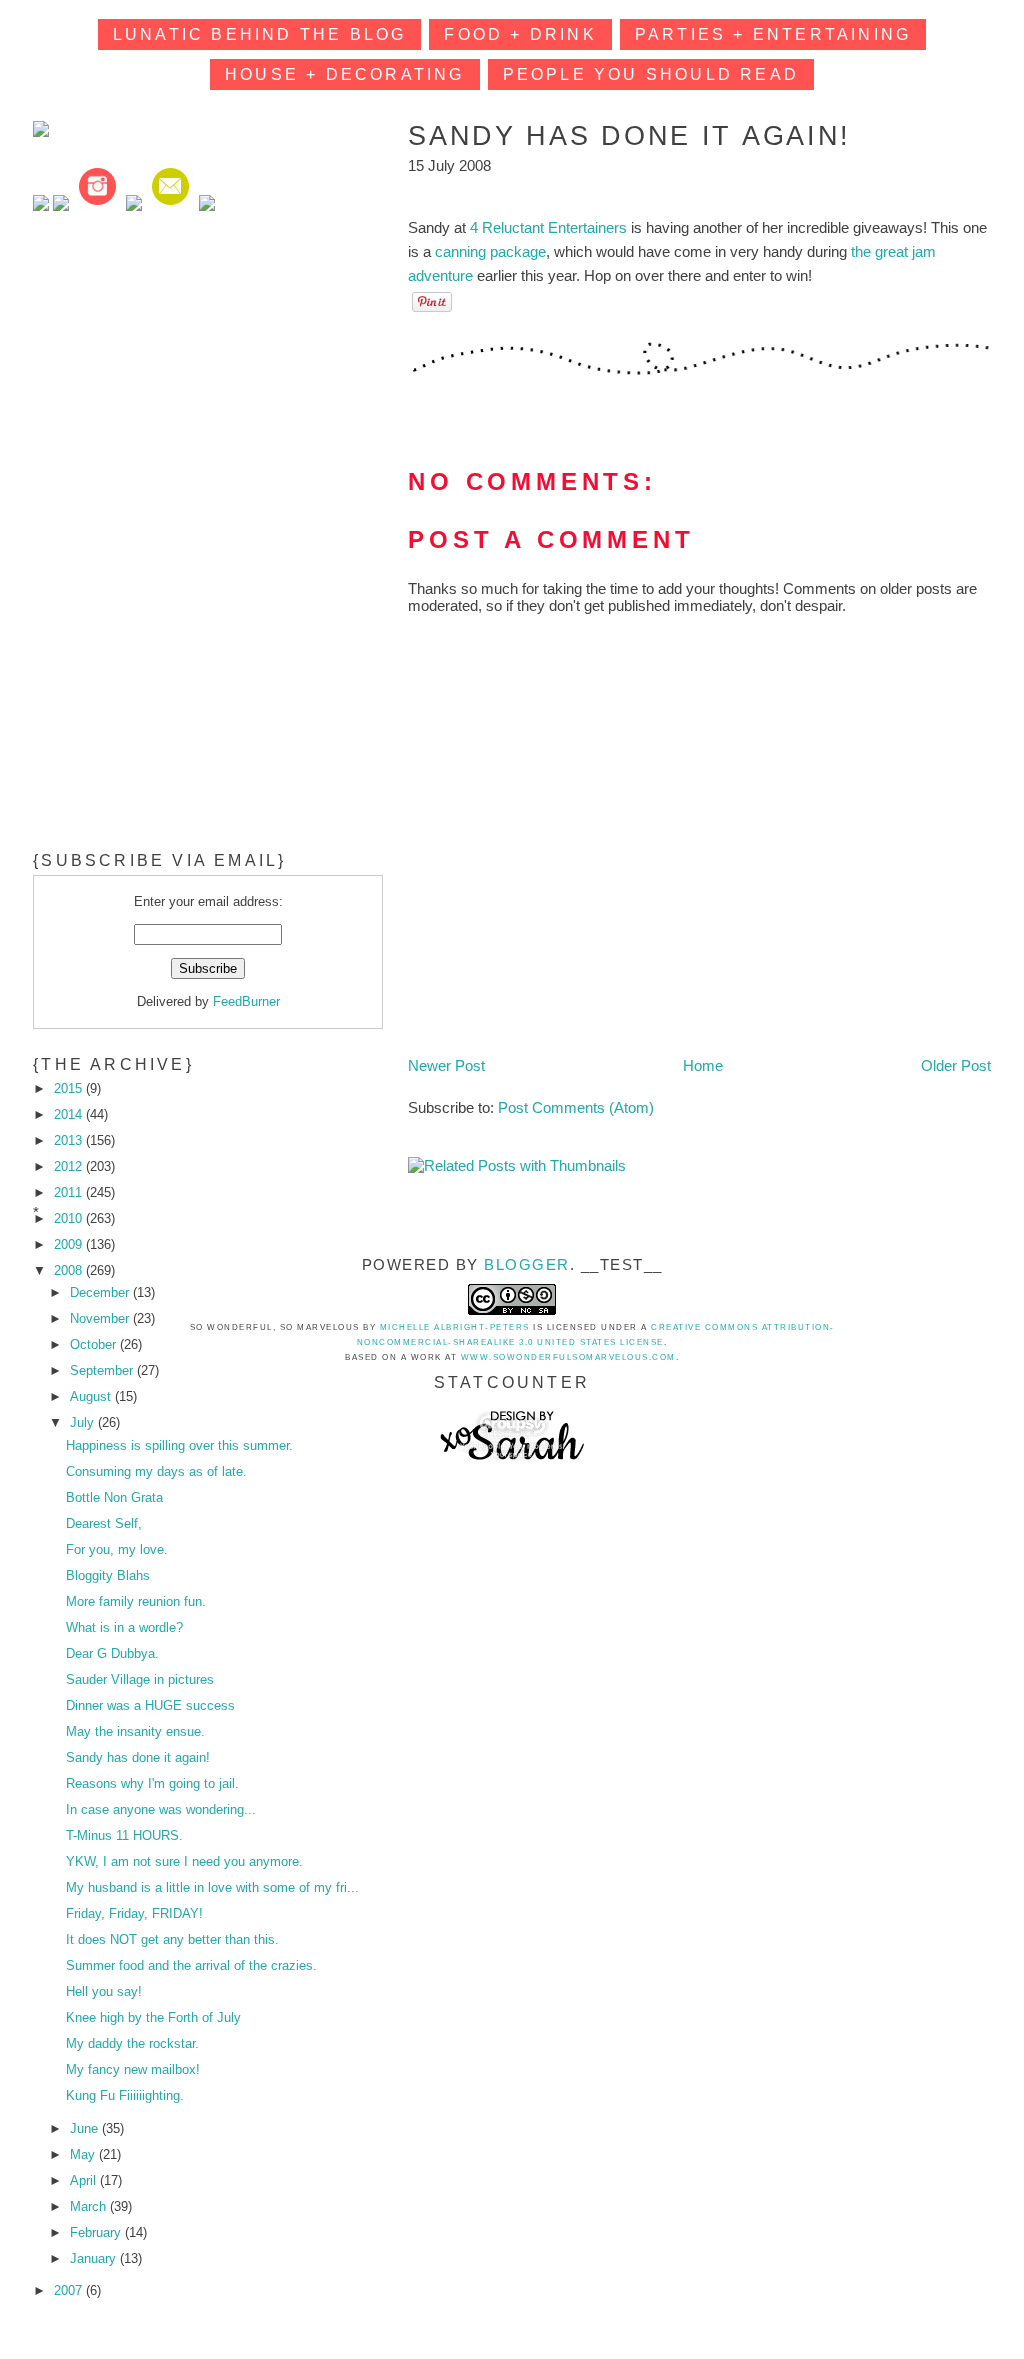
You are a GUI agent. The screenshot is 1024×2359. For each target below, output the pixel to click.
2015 (70, 1088)
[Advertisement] (183, 367)
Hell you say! (104, 1991)
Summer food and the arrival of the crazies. (191, 1965)
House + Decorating (345, 74)
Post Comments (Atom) (576, 1107)
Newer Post (446, 1065)
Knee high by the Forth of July (153, 2017)
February (97, 2232)
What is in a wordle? (124, 1627)
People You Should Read (651, 74)
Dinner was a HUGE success (150, 1705)
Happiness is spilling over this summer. (179, 1445)
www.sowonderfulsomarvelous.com (568, 1357)
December (101, 1292)
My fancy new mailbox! (133, 2069)
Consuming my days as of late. (156, 1471)
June (86, 2128)
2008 (70, 1270)
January (95, 2258)
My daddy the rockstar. (132, 2043)
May (84, 2154)
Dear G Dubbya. (112, 1653)
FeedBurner (246, 1001)
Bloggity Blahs (108, 1575)
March (90, 2206)
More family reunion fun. (136, 1601)
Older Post (956, 1065)
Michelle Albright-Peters (455, 1327)
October (95, 1344)
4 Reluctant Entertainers (548, 227)
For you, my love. (117, 1549)
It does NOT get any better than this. (172, 1939)
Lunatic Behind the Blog (260, 34)
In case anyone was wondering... (161, 1809)
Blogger (527, 1264)
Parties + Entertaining (773, 34)
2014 (70, 1114)
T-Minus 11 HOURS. (124, 1835)
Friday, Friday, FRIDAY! (134, 1913)
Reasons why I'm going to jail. (152, 1783)
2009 (70, 1244)
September (103, 1370)
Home (703, 1065)
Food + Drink (520, 34)
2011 (70, 1192)
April (85, 2180)
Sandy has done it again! (138, 1757)
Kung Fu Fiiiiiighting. (125, 2095)
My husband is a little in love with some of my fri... (212, 1887)
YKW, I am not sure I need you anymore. (184, 1861)
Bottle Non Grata (114, 1497)
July (84, 1422)
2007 (70, 2290)
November (101, 1318)
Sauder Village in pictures (140, 1679)
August (92, 1396)
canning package (490, 251)
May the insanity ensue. (135, 1731)
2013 (70, 1140)
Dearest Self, (104, 1523)
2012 (70, 1166)
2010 (70, 1218)
